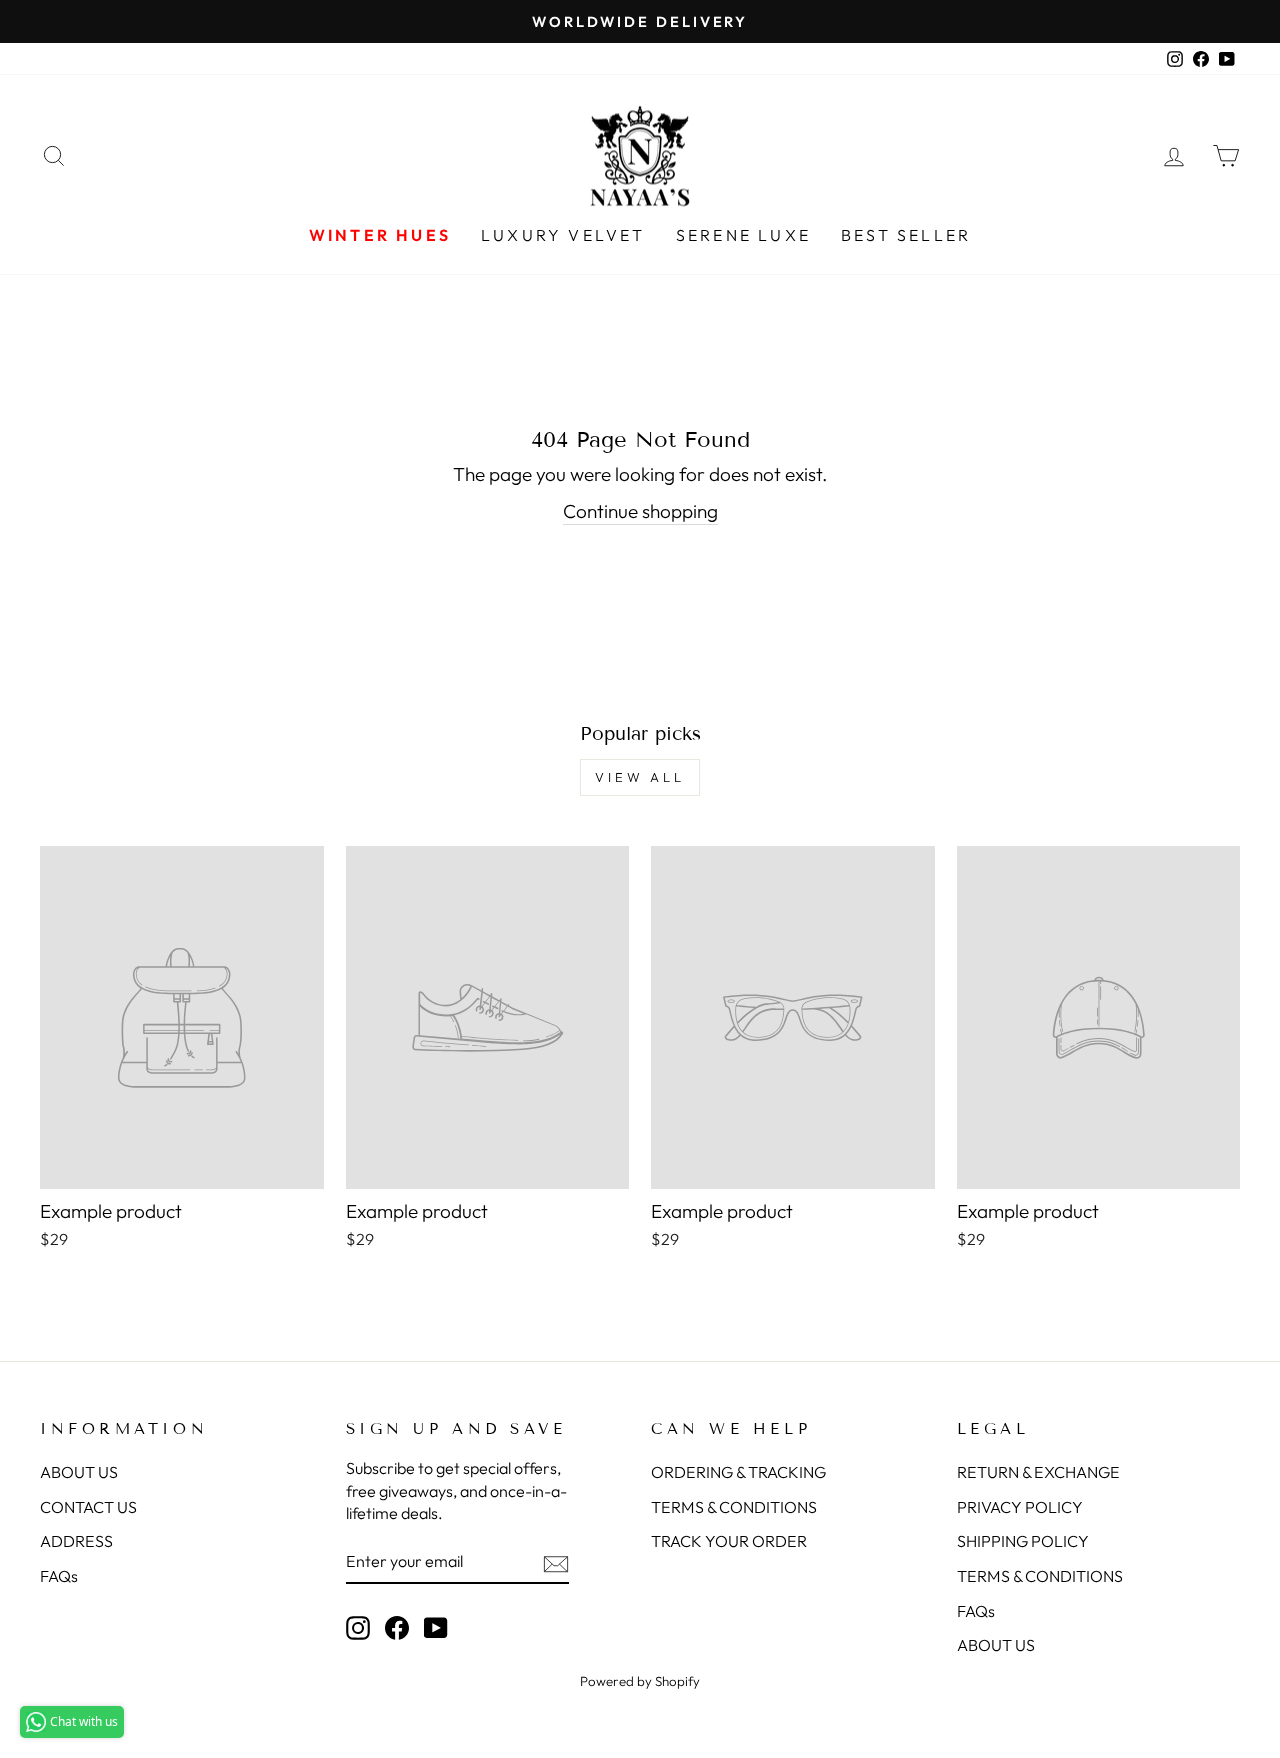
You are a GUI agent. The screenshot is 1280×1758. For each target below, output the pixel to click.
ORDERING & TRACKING (738, 1472)
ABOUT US (79, 1472)
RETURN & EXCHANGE (1038, 1472)
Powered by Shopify (640, 1681)
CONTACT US (88, 1507)
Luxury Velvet (563, 235)
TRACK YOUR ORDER (729, 1541)
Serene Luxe (743, 235)
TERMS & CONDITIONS (734, 1507)
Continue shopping (640, 511)
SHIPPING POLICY (1023, 1541)
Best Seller (906, 235)
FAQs (59, 1576)
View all (640, 777)
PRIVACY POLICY (1020, 1507)
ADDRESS (76, 1541)
